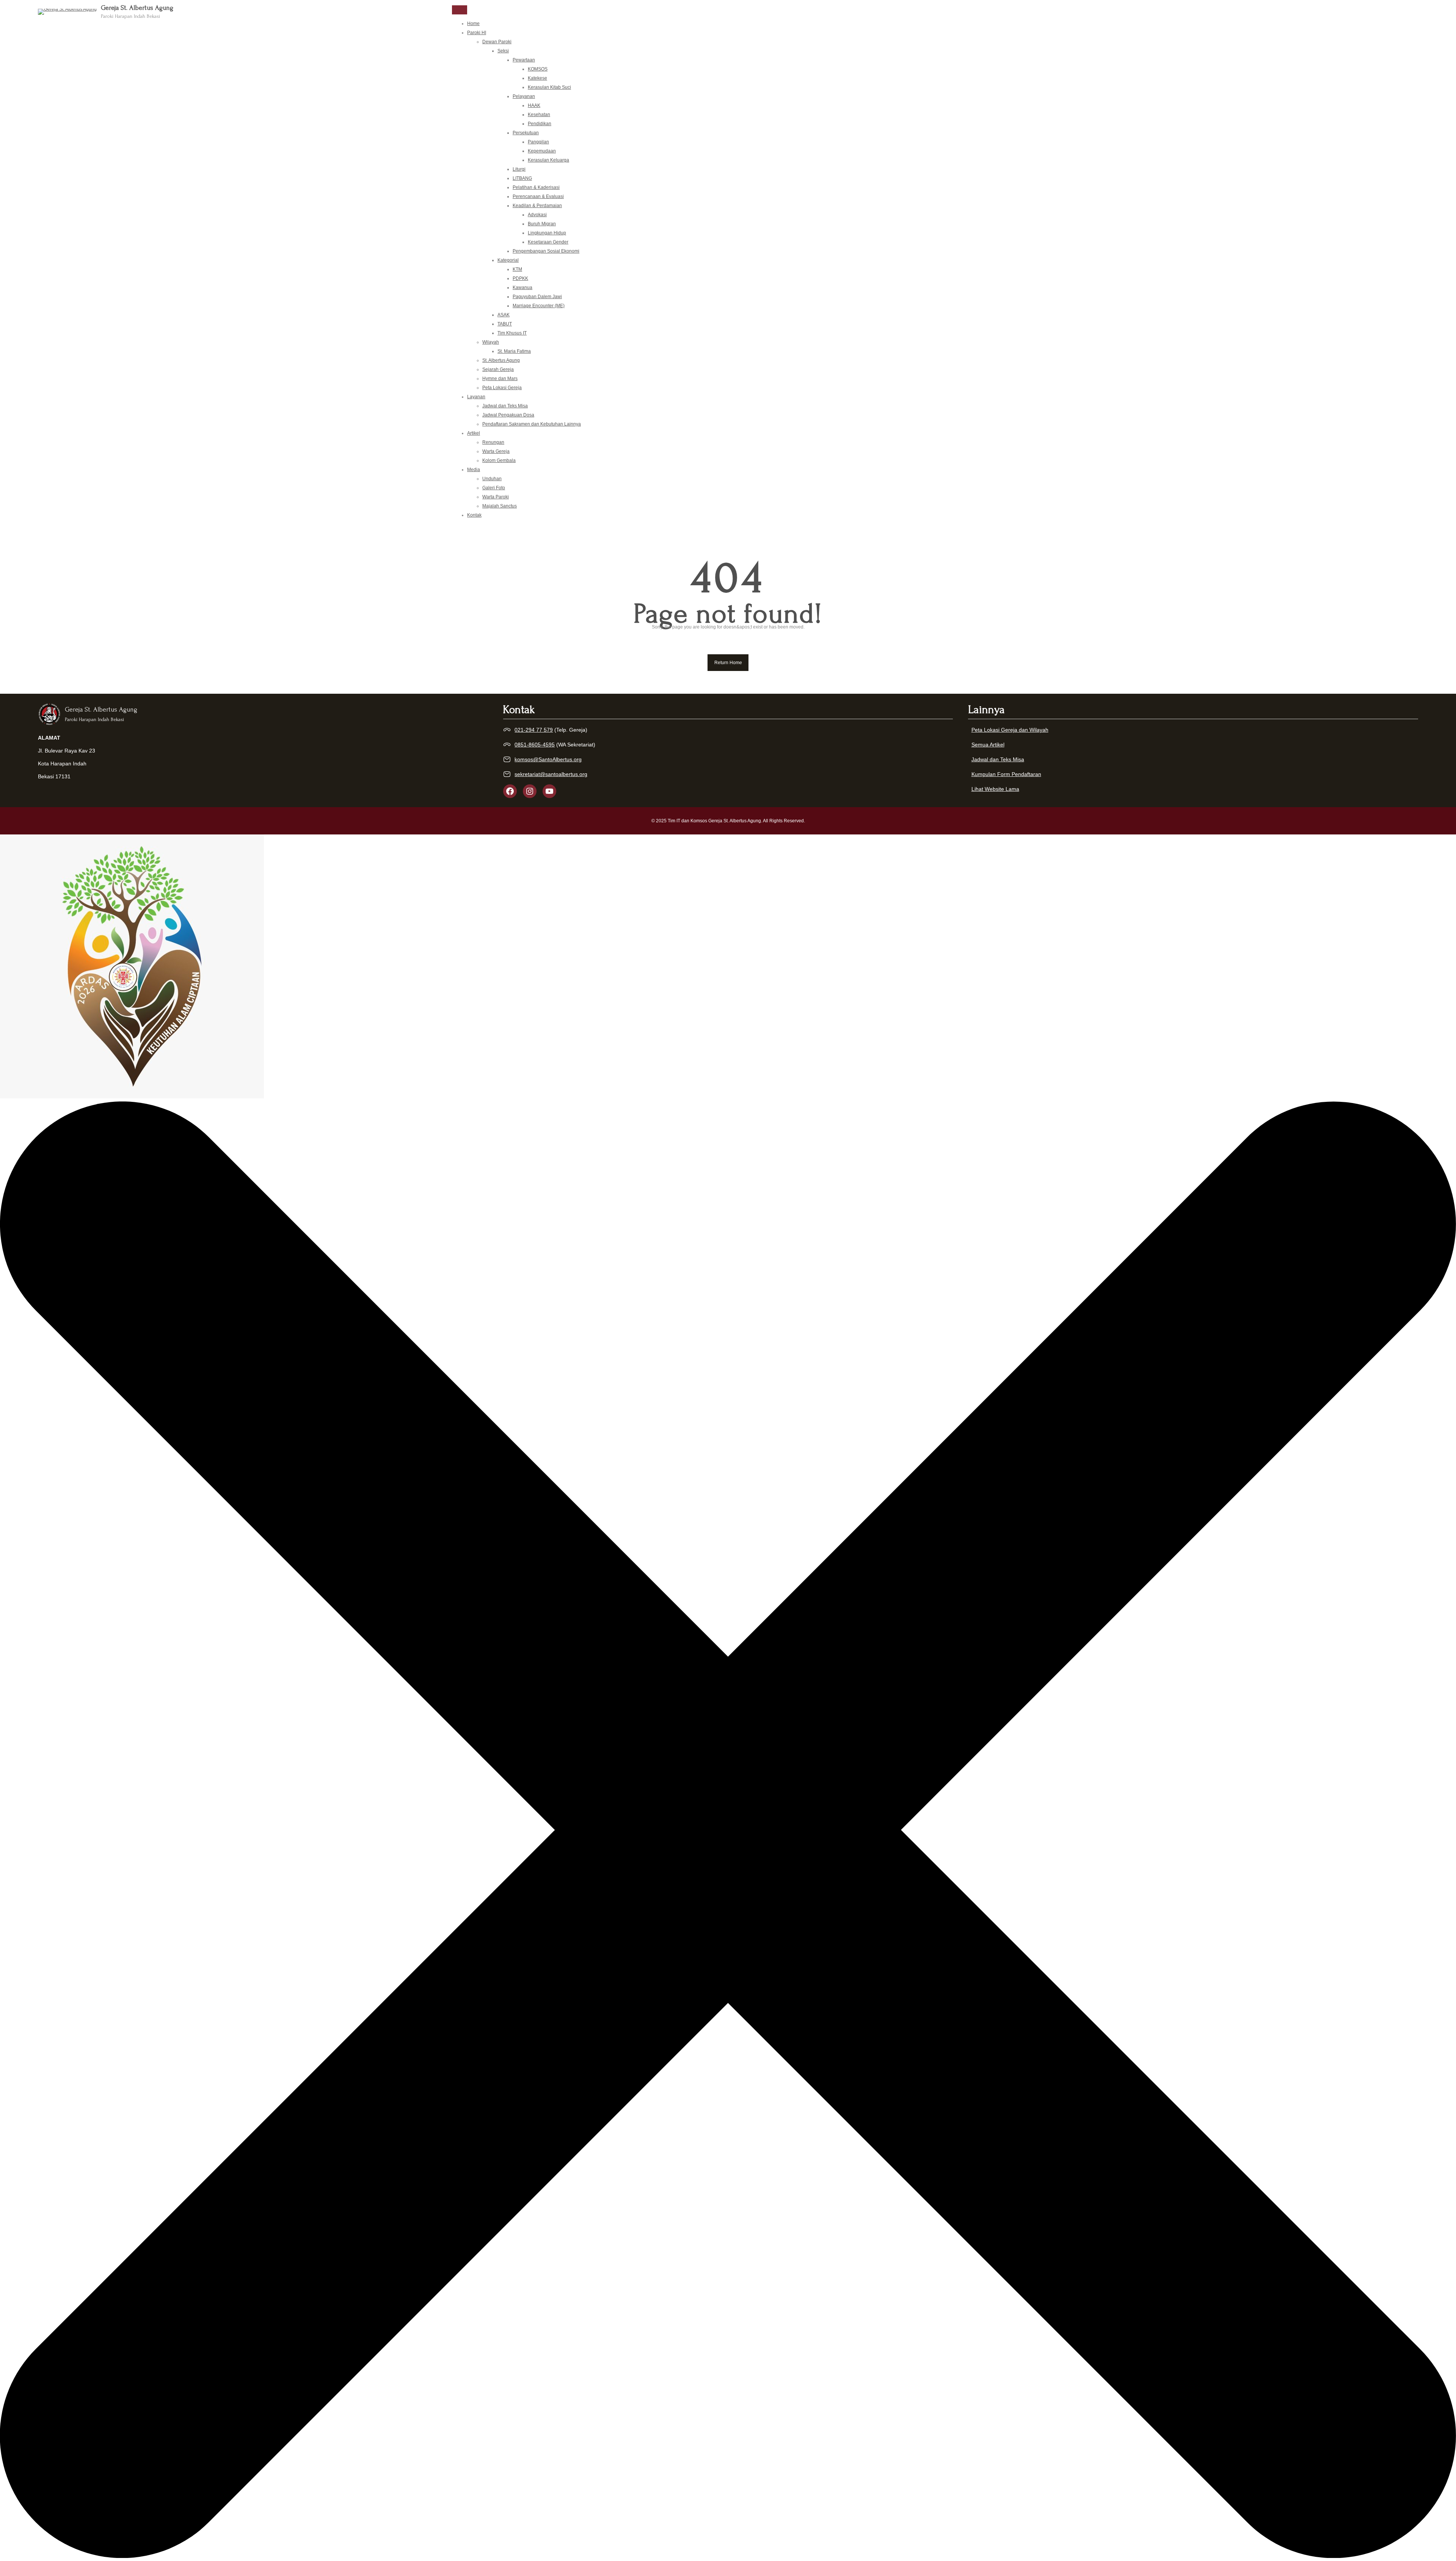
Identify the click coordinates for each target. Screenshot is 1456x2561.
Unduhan (492, 479)
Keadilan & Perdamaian (537, 206)
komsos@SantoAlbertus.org (548, 759)
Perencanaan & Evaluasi (538, 196)
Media (474, 470)
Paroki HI (477, 33)
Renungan (493, 442)
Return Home (728, 663)
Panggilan (538, 142)
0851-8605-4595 (535, 745)
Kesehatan (539, 115)
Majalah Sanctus (500, 506)
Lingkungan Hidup (547, 233)
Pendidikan (540, 124)
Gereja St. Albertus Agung (137, 8)
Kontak (474, 515)
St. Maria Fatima (514, 351)
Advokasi (537, 215)
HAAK (534, 105)
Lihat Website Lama (995, 789)
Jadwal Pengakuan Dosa (508, 415)
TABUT (505, 324)
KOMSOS (538, 69)
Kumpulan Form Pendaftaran (1006, 774)
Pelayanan (524, 96)
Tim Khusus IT (512, 333)
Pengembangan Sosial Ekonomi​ (546, 251)
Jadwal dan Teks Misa (505, 406)
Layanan (476, 397)
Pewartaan (524, 60)
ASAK (504, 315)
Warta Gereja (496, 451)
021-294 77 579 (534, 730)
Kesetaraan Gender (548, 242)
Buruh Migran (542, 224)
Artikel (474, 433)
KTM (517, 269)
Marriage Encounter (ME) (539, 306)
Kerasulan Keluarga (548, 160)
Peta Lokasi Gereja (502, 388)
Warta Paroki (496, 497)
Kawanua (522, 288)
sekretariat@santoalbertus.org (551, 774)
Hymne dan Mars (500, 379)
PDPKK (520, 278)
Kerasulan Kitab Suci (549, 87)
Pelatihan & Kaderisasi (536, 187)
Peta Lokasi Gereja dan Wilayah (1010, 730)
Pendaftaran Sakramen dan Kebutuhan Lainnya (532, 424)
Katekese (537, 78)
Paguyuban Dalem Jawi (537, 297)
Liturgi (519, 169)
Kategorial (508, 260)
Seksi (503, 51)
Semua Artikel (988, 745)
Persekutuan (526, 133)
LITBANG (522, 178)
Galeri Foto (494, 488)
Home (473, 24)
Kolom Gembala (499, 460)
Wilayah (491, 342)
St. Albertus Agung (501, 360)
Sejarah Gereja (498, 369)
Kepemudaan (542, 151)
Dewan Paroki (497, 42)
